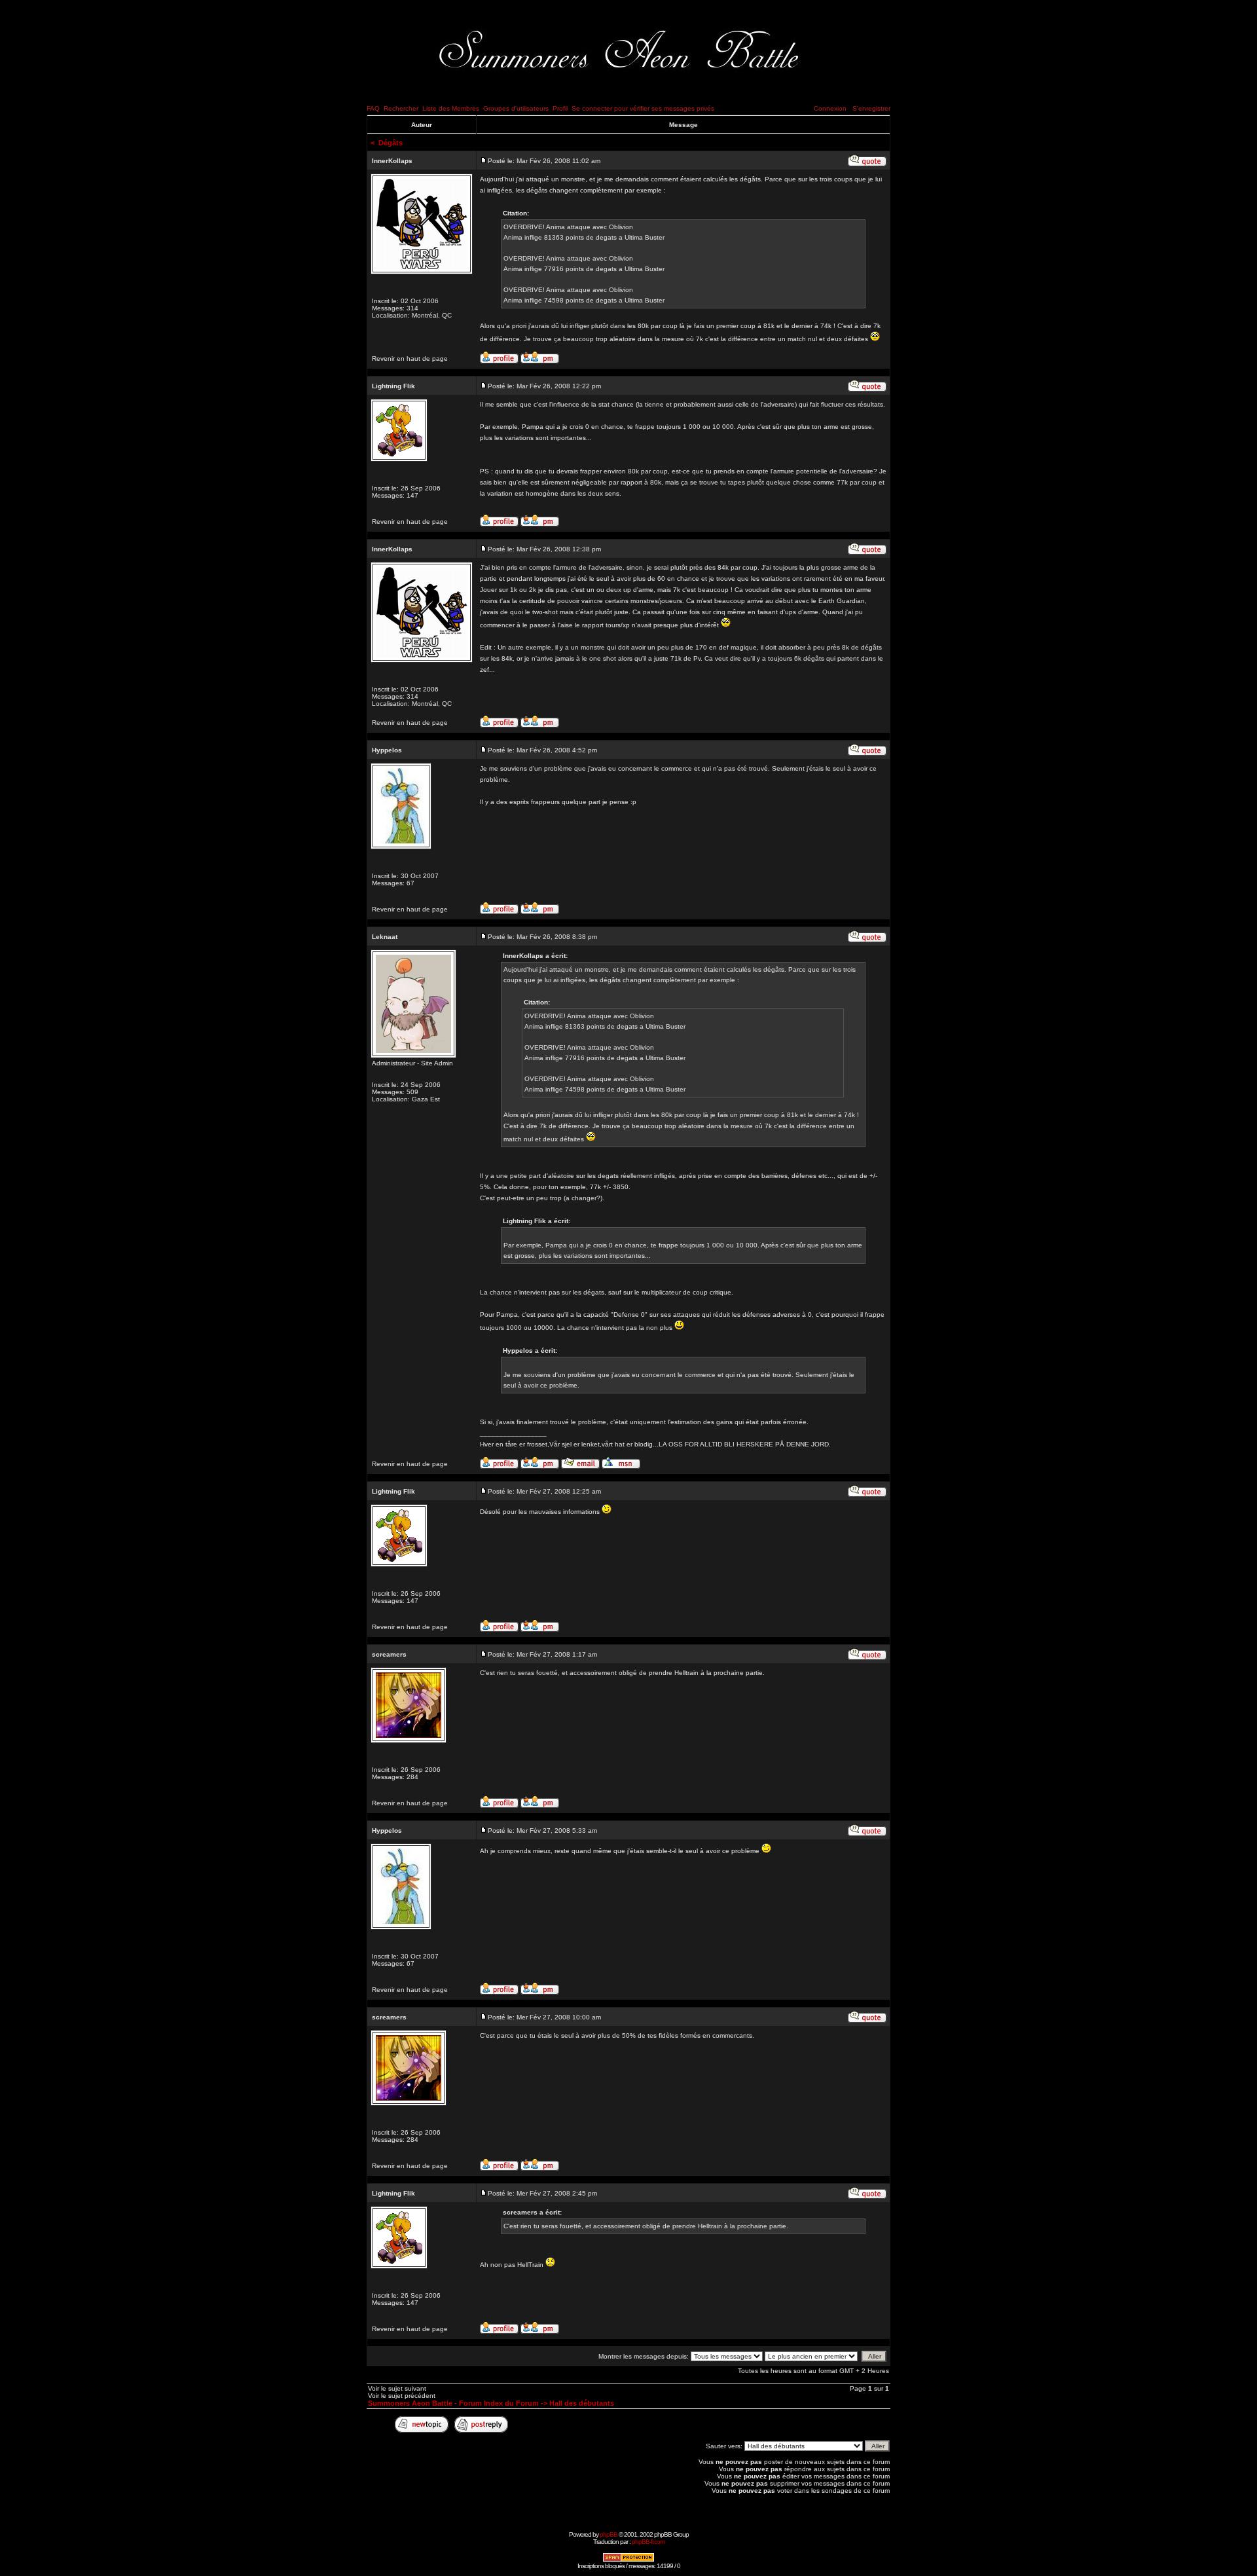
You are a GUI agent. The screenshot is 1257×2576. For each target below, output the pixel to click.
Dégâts (391, 143)
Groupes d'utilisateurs (516, 108)
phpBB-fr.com (648, 2542)
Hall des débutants (582, 2403)
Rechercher (401, 108)
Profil (560, 108)
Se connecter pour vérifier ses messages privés (643, 108)
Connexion (830, 108)
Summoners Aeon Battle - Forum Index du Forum (453, 2403)
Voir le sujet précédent (402, 2396)
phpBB (609, 2534)
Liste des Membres (451, 108)
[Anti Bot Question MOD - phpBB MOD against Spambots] (628, 2560)
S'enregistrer (871, 108)
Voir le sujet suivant (397, 2388)
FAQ (373, 108)
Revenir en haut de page (410, 359)
